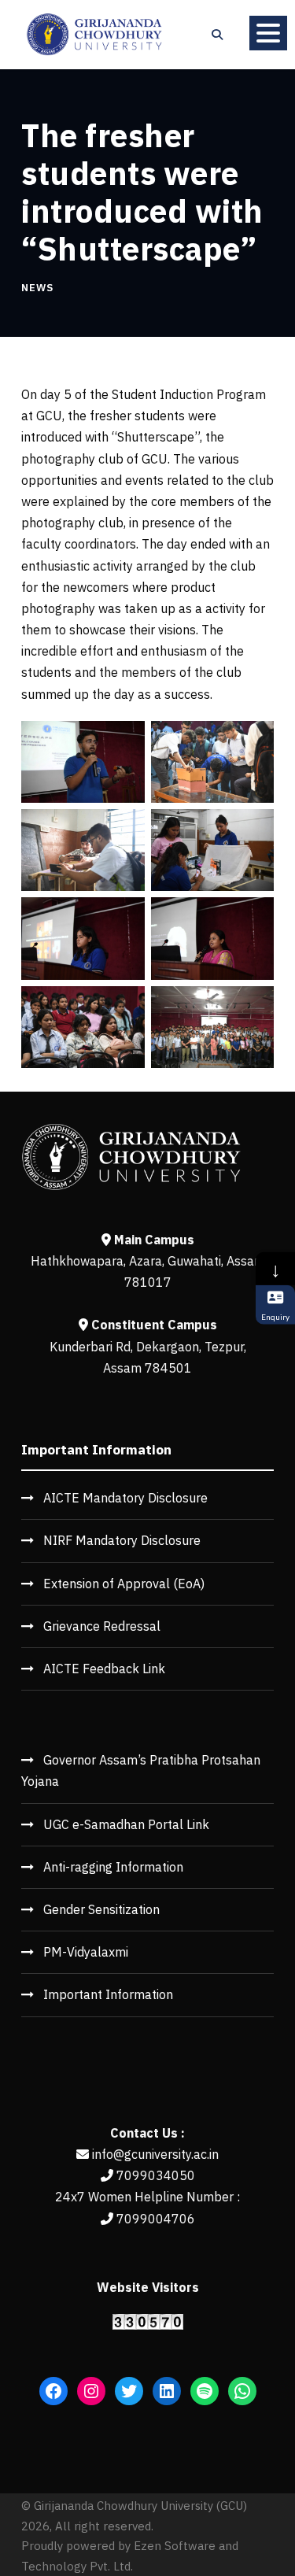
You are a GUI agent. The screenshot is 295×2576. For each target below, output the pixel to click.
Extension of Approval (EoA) (124, 1584)
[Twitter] (129, 2391)
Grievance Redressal (102, 1626)
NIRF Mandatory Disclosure (122, 1540)
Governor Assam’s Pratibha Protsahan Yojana (141, 1770)
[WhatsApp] (242, 2391)
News (37, 288)
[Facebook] (53, 2391)
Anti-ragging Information (113, 1867)
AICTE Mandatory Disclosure (125, 1498)
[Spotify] (205, 2391)
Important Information (108, 1994)
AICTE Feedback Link (104, 1669)
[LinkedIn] (167, 2391)
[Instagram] (91, 2391)
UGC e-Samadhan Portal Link (126, 1824)
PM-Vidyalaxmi (86, 1952)
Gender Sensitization (101, 1909)
